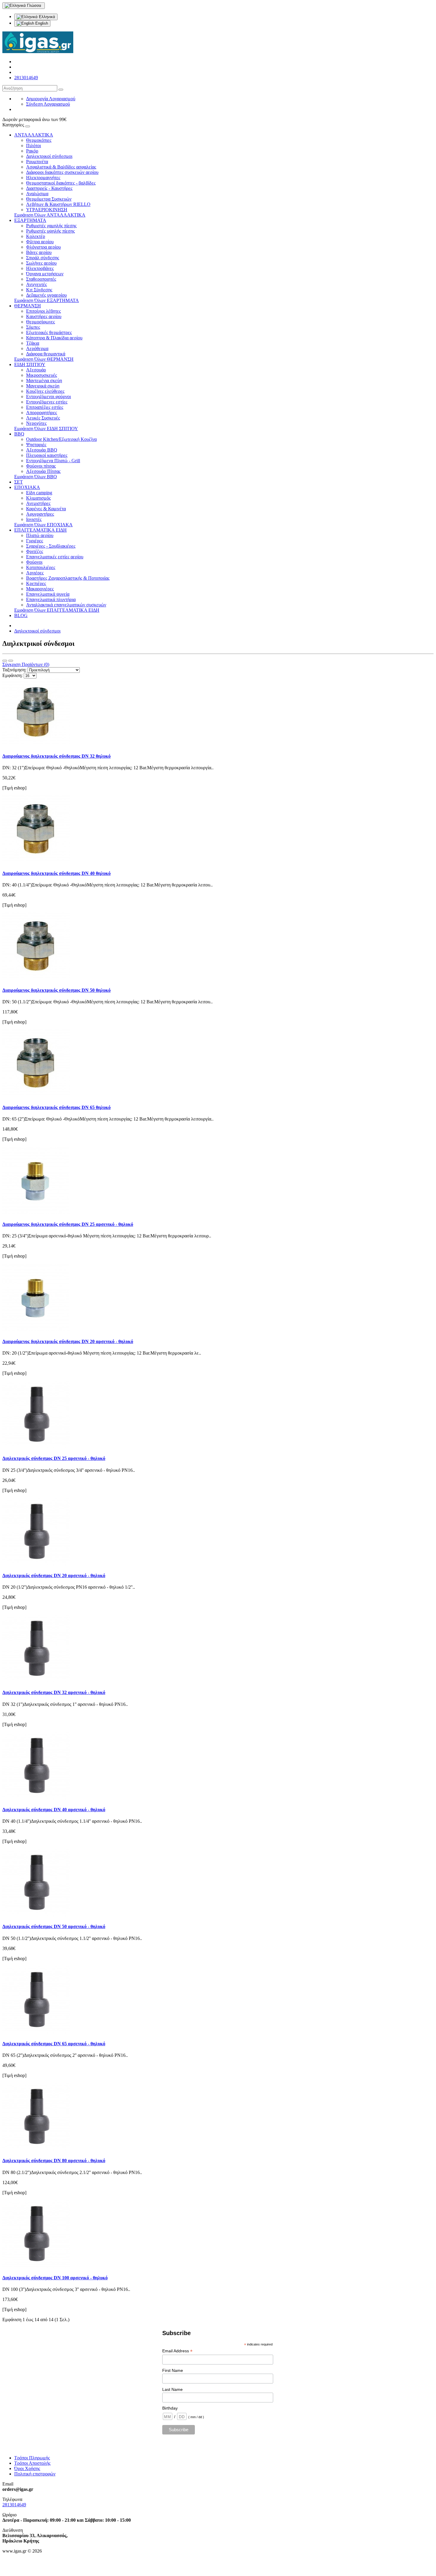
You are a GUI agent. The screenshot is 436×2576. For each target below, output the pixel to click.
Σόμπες (33, 327)
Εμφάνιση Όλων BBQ (36, 477)
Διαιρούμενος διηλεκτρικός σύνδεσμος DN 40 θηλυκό (57, 873)
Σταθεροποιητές (41, 279)
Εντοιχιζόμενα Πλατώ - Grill (53, 461)
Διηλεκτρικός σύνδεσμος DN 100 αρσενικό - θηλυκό (55, 2278)
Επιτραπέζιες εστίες (45, 407)
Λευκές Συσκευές (43, 418)
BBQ (19, 434)
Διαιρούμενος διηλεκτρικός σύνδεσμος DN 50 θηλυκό (57, 990)
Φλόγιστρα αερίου (43, 247)
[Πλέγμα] (11, 661)
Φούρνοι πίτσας (41, 466)
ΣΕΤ (19, 482)
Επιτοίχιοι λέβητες (43, 311)
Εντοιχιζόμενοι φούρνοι (48, 397)
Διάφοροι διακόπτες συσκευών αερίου (62, 172)
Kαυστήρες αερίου (44, 316)
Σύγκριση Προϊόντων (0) (26, 664)
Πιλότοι (34, 146)
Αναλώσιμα (37, 194)
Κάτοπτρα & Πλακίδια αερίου (54, 338)
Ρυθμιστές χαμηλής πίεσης (51, 226)
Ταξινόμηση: (14, 670)
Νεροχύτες (36, 423)
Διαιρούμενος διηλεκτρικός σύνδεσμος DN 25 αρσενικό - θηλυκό (68, 1224)
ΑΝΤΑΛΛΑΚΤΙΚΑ (34, 135)
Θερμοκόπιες (39, 140)
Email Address (177, 2351)
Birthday (170, 2408)
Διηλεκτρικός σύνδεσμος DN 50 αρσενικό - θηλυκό (54, 1926)
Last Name (172, 2389)
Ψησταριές (36, 445)
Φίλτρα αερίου (40, 242)
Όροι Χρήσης (27, 2468)
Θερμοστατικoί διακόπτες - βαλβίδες (61, 183)
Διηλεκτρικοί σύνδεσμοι (49, 156)
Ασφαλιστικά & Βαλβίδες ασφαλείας (61, 167)
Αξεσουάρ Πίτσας (43, 471)
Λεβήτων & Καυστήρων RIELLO (58, 204)
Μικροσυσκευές (42, 375)
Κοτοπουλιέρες (41, 567)
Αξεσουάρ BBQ (42, 450)
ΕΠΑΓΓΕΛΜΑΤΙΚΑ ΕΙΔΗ (40, 530)
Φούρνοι (34, 562)
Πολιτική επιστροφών (35, 2474)
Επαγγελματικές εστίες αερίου (55, 557)
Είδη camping (39, 493)
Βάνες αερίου (39, 252)
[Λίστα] (5, 661)
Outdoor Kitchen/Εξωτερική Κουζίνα (61, 439)
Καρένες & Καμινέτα (46, 509)
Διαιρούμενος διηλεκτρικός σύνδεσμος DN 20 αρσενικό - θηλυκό (68, 1341)
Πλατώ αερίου (40, 535)
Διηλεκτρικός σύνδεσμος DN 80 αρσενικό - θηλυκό (54, 2161)
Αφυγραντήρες (40, 514)
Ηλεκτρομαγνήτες (43, 178)
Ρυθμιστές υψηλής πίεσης (50, 231)
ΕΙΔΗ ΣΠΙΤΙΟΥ (30, 364)
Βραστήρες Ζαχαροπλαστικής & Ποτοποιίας (68, 578)
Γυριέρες (35, 541)
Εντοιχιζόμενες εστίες (47, 402)
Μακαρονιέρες (40, 589)
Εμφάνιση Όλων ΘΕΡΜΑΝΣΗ (44, 359)
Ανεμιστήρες (38, 503)
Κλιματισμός (38, 498)
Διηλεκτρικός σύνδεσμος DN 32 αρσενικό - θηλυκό (54, 1692)
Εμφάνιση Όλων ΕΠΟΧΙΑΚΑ (43, 525)
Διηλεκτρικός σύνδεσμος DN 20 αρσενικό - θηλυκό (54, 1575)
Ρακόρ (32, 151)
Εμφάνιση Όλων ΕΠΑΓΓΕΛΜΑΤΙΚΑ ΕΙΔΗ (57, 610)
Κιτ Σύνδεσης (39, 290)
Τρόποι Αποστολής (32, 2463)
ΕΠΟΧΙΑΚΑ (27, 487)
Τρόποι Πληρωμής (32, 2458)
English (41, 23)
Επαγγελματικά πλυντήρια (51, 599)
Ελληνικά (46, 17)
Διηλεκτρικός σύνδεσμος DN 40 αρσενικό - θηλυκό (54, 1810)
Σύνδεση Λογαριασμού (48, 104)
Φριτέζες (35, 551)
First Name (173, 2370)
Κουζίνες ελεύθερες (45, 391)
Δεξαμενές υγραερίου (46, 295)
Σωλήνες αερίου (41, 263)
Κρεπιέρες (36, 583)
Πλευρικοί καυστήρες (47, 455)
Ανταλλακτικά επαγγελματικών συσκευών (66, 605)
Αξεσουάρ (36, 370)
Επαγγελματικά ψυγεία (48, 594)
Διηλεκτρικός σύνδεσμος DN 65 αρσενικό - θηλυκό (54, 2044)
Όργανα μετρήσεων (45, 274)
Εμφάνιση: (12, 675)
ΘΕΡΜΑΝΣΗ (28, 306)
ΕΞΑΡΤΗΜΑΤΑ (30, 220)
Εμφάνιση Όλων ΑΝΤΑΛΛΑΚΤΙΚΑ (50, 215)
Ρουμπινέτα (37, 162)
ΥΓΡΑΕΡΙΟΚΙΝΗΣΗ (47, 210)
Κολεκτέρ (36, 236)
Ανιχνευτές (36, 284)
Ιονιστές (34, 519)
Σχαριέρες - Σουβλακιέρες (51, 546)
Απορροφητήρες (42, 413)
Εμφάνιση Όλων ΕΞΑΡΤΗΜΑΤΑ (47, 300)
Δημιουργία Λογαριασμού (51, 99)
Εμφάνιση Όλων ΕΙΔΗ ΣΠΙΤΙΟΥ (46, 429)
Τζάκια (33, 343)
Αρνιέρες (35, 573)
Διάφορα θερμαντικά (46, 354)
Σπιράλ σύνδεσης (43, 258)
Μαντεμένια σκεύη (44, 380)
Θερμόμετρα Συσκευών (49, 199)
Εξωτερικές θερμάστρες (49, 332)
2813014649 (26, 78)
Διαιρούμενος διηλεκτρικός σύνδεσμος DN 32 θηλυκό (57, 756)
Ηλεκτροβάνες (40, 268)
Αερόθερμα (37, 348)
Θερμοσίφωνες (40, 322)
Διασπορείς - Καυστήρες (49, 188)
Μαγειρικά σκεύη (43, 386)
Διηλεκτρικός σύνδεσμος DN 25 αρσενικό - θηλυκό (54, 1458)
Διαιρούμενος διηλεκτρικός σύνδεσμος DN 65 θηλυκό (57, 1107)
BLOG (21, 615)
